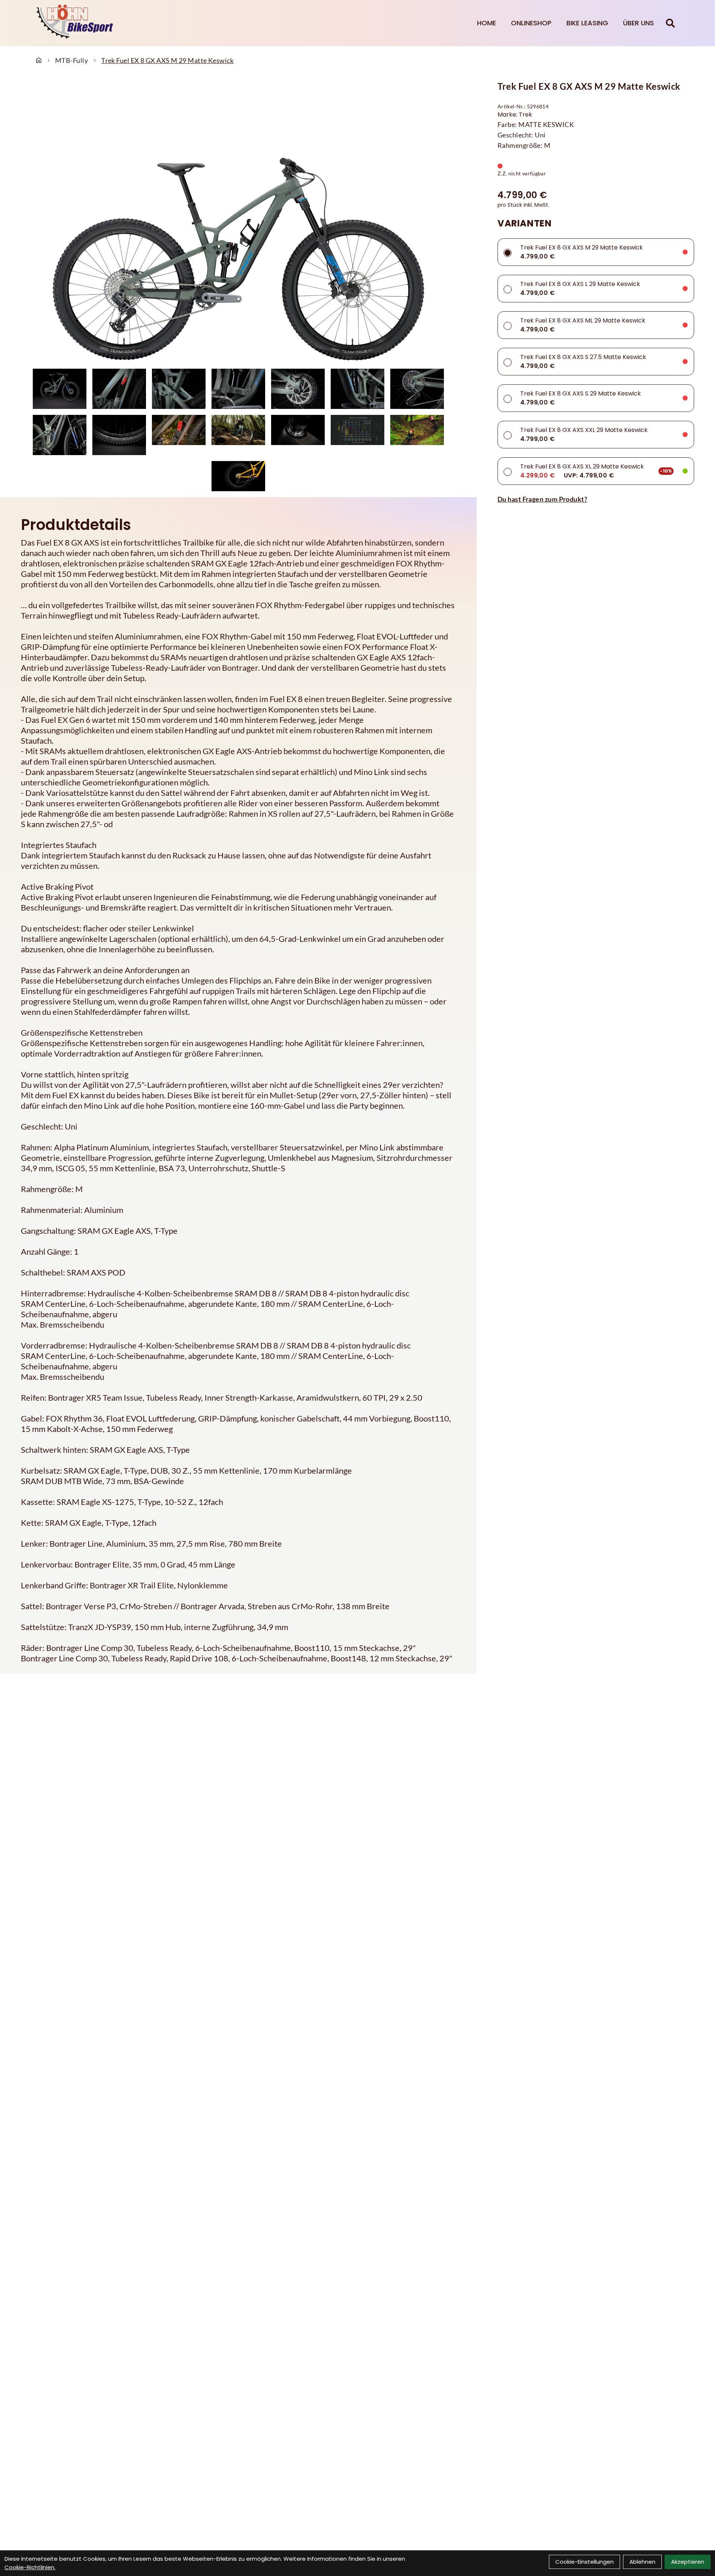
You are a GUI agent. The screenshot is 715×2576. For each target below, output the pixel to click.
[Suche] (670, 23)
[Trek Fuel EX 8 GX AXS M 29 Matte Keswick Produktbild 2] (119, 389)
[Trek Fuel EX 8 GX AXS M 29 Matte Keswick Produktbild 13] (357, 435)
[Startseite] (39, 60)
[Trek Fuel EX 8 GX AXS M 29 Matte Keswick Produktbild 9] (119, 435)
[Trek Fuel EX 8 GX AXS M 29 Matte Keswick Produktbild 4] (238, 389)
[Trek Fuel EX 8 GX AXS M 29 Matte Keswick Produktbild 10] (179, 435)
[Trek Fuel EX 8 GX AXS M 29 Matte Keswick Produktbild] (238, 223)
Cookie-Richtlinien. (30, 2567)
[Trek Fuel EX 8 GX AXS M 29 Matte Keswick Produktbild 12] (298, 435)
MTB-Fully (71, 60)
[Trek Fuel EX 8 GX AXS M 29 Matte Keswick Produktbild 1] (60, 389)
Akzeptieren (688, 2562)
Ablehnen (642, 2562)
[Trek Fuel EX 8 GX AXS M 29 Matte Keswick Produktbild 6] (357, 389)
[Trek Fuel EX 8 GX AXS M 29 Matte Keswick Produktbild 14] (417, 435)
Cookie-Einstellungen (584, 2562)
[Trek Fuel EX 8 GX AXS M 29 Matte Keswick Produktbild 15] (238, 476)
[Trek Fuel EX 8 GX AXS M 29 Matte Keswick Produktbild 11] (238, 435)
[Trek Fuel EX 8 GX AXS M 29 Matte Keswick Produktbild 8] (60, 435)
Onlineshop (531, 23)
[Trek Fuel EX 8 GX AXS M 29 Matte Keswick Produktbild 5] (298, 389)
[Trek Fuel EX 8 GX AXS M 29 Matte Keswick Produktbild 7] (417, 389)
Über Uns (638, 23)
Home (487, 23)
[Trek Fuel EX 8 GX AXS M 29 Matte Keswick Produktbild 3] (179, 389)
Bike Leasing (587, 23)
